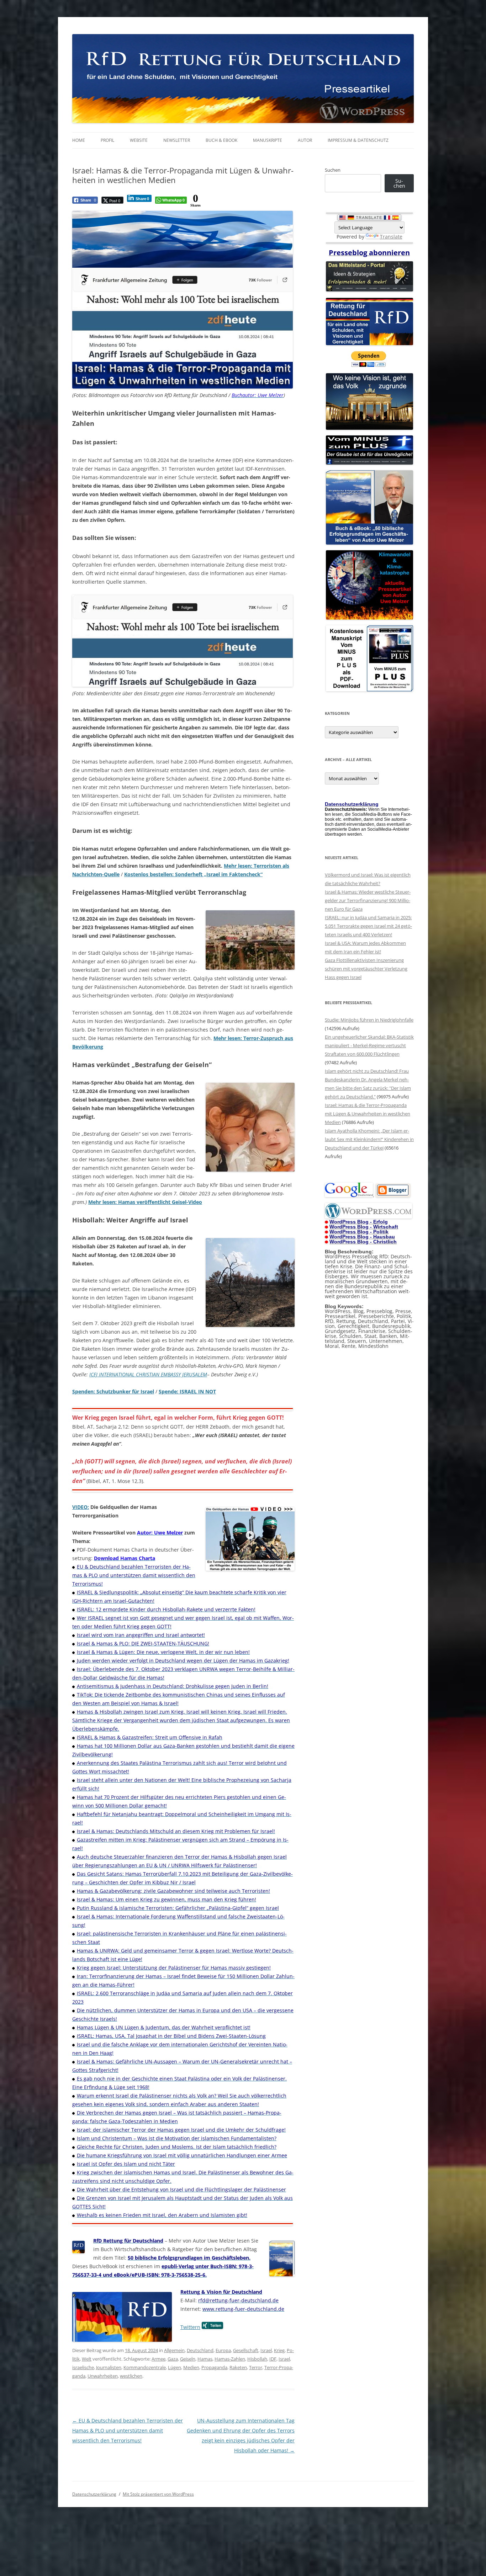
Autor (305, 140)
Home (79, 140)
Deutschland (200, 2350)
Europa (223, 2350)
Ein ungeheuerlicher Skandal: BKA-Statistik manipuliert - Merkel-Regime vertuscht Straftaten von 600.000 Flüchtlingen (369, 1045)
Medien (191, 2367)
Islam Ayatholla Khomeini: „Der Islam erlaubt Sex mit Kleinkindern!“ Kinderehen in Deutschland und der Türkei (369, 1139)
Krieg (279, 2350)
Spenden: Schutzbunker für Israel (113, 1391)
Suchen (333, 170)
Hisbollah (257, 2359)
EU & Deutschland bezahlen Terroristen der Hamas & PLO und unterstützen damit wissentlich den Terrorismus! (128, 2430)
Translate (391, 237)
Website (139, 140)
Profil (107, 140)
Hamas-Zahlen (230, 2359)
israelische (83, 2367)
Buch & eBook (221, 140)
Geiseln (188, 2359)
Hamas (205, 2359)
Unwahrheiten (103, 2376)
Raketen (238, 2367)
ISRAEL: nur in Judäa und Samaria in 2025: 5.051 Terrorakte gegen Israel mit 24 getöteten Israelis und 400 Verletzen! (368, 926)
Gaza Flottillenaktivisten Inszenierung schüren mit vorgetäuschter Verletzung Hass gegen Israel (366, 969)
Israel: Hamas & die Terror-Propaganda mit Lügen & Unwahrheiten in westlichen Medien (368, 1114)
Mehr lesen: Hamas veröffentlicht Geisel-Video (145, 1202)
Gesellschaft (246, 2350)
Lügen (175, 2367)
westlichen (131, 2376)
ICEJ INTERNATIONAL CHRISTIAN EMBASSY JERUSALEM (148, 1374)
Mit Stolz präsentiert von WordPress (158, 2494)
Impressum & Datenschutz (358, 140)
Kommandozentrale (145, 2367)
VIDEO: (81, 1507)
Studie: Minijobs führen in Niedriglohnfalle (369, 1020)
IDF (273, 2359)
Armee (159, 2359)
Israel (266, 2350)
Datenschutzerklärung (94, 2494)
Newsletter (177, 140)
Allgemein (174, 2350)
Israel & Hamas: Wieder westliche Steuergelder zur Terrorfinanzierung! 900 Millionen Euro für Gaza (368, 900)
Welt (87, 2359)
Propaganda (214, 2367)
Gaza (173, 2359)
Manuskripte (268, 140)
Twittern (190, 2327)
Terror (256, 2367)
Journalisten (109, 2367)
